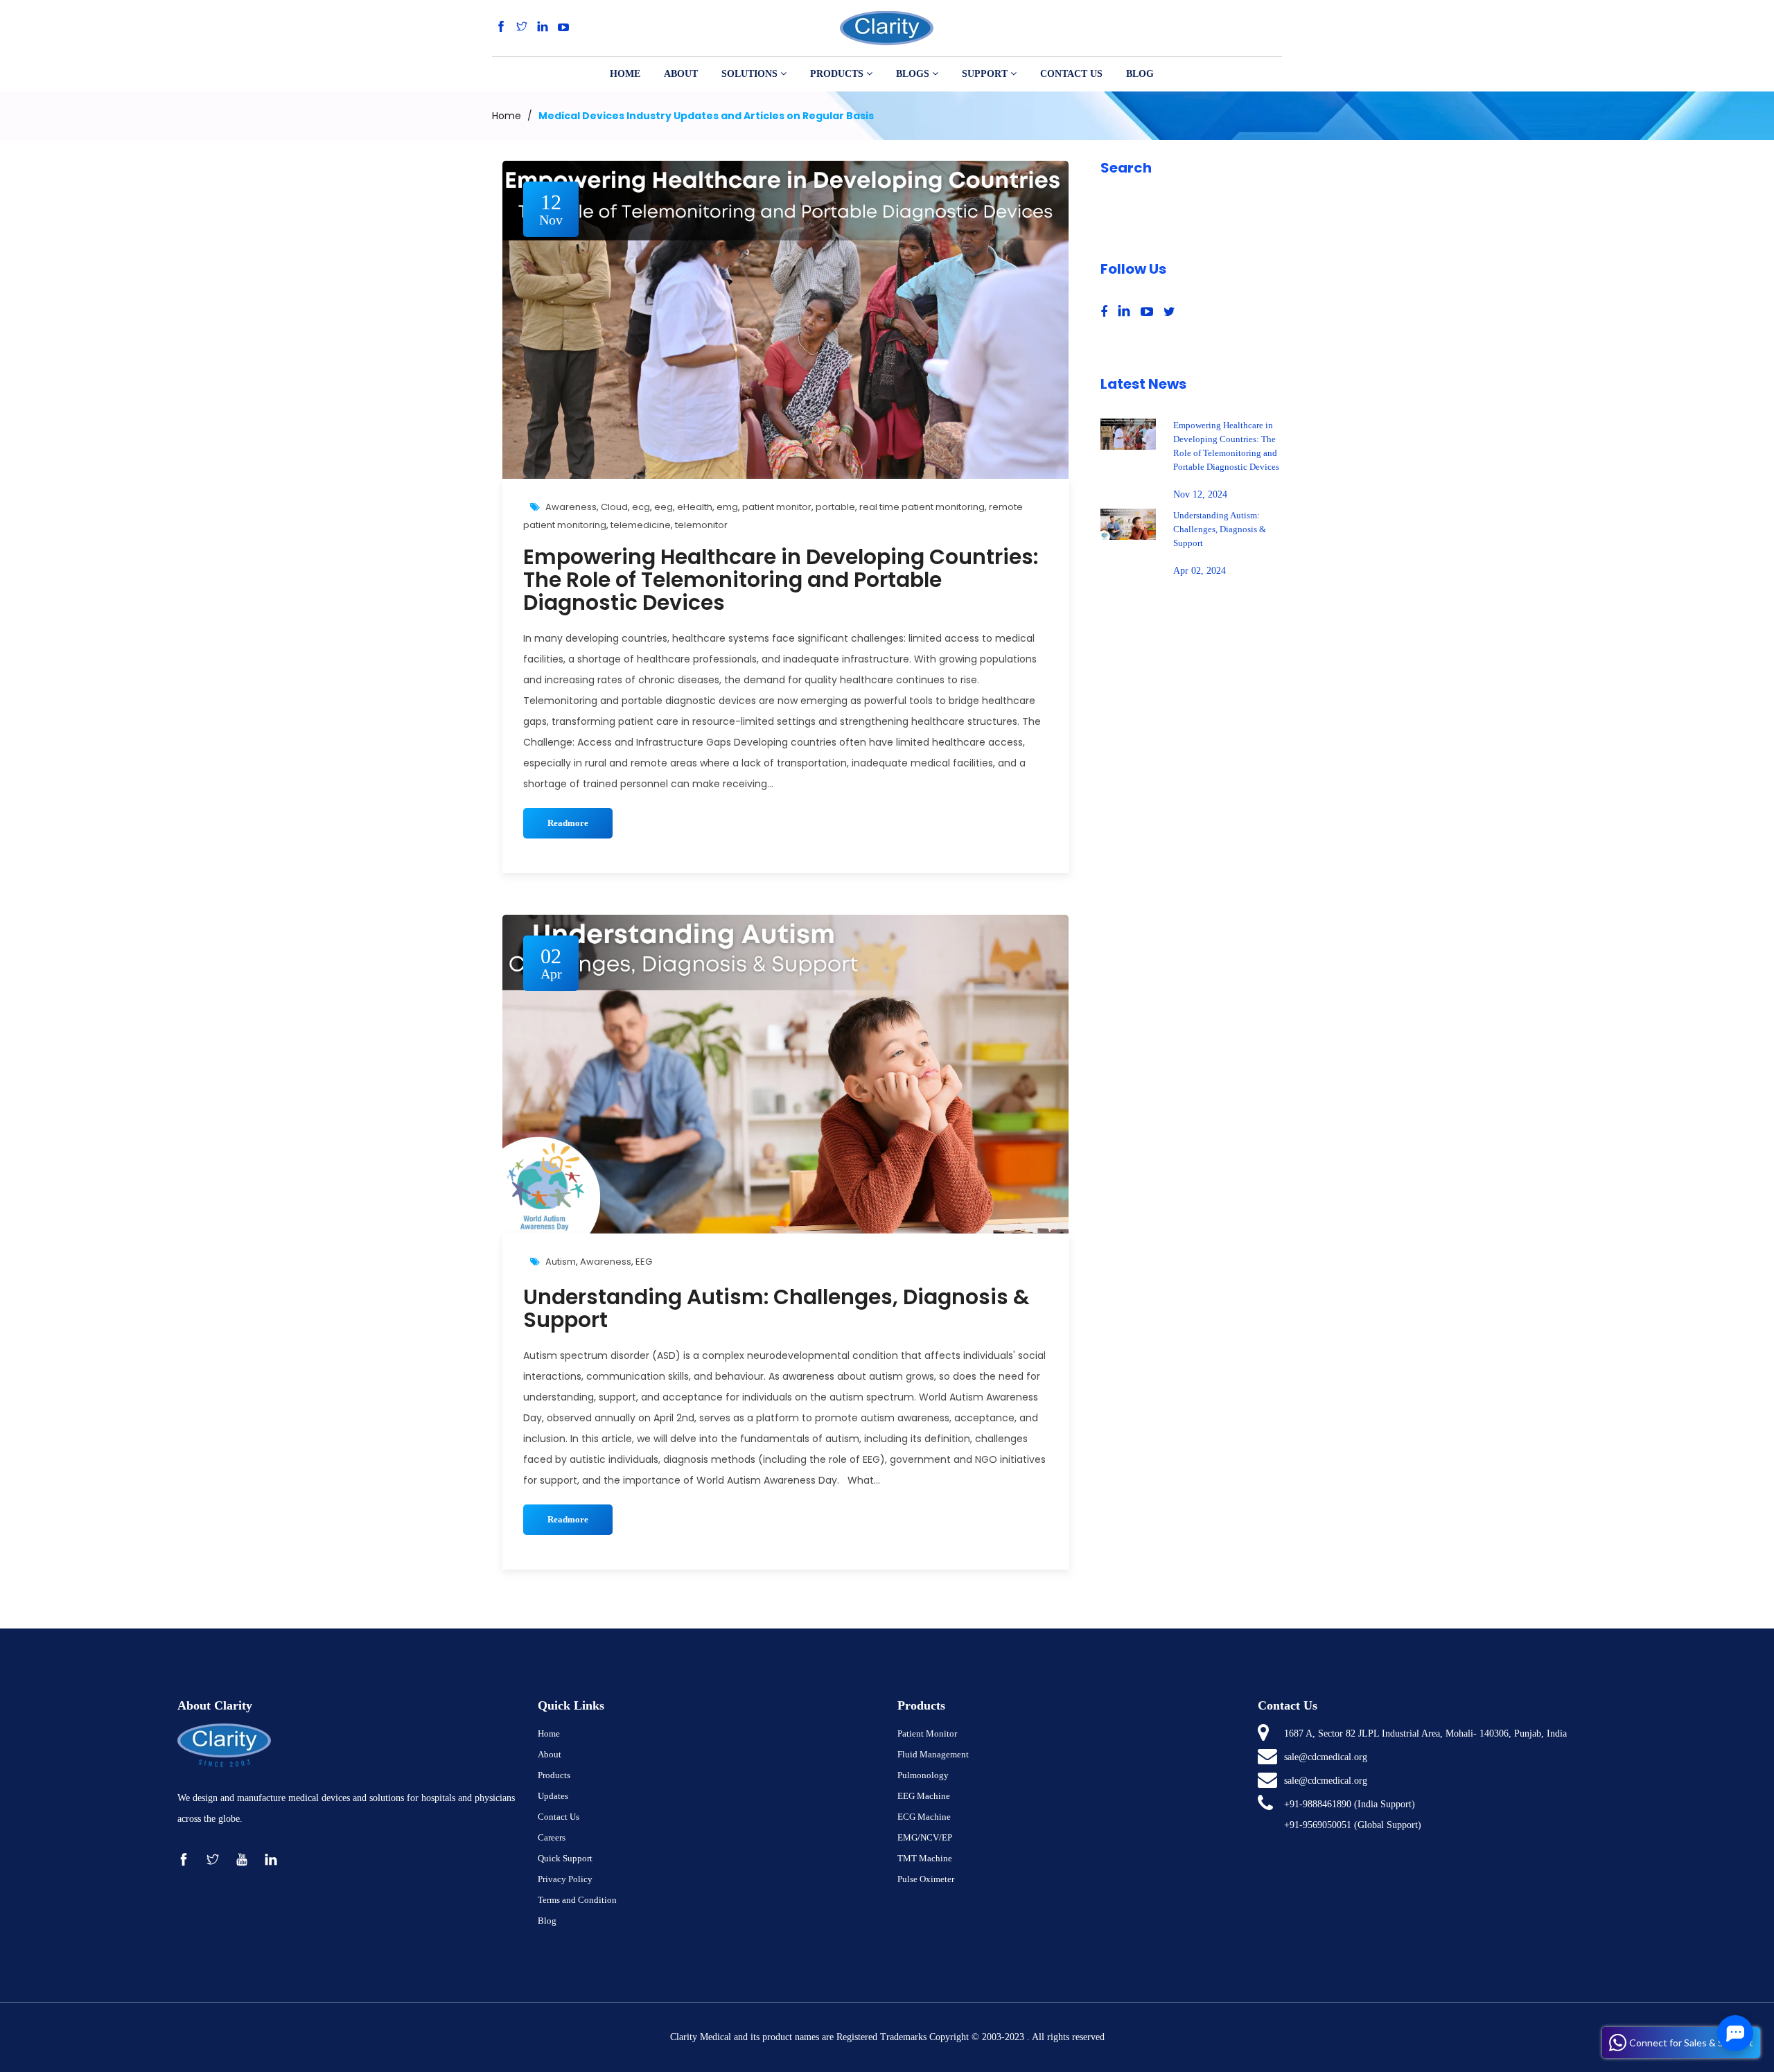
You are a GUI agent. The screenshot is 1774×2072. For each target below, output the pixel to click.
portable (835, 507)
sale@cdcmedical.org (1326, 1757)
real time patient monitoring (922, 507)
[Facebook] (501, 27)
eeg (664, 507)
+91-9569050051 (1318, 1825)
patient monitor (777, 507)
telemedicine (641, 525)
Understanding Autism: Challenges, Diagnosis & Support (776, 1308)
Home (507, 116)
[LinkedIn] (543, 27)
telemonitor (701, 525)
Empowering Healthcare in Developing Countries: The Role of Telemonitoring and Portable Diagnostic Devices (781, 580)
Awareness (571, 507)
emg (727, 507)
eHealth (695, 507)
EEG (644, 1262)
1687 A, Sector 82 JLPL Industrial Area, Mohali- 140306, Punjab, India (1425, 1733)
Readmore (568, 823)
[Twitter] (522, 27)
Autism (561, 1262)
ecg (641, 507)
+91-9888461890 (1318, 1804)
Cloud (614, 507)
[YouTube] (563, 27)
